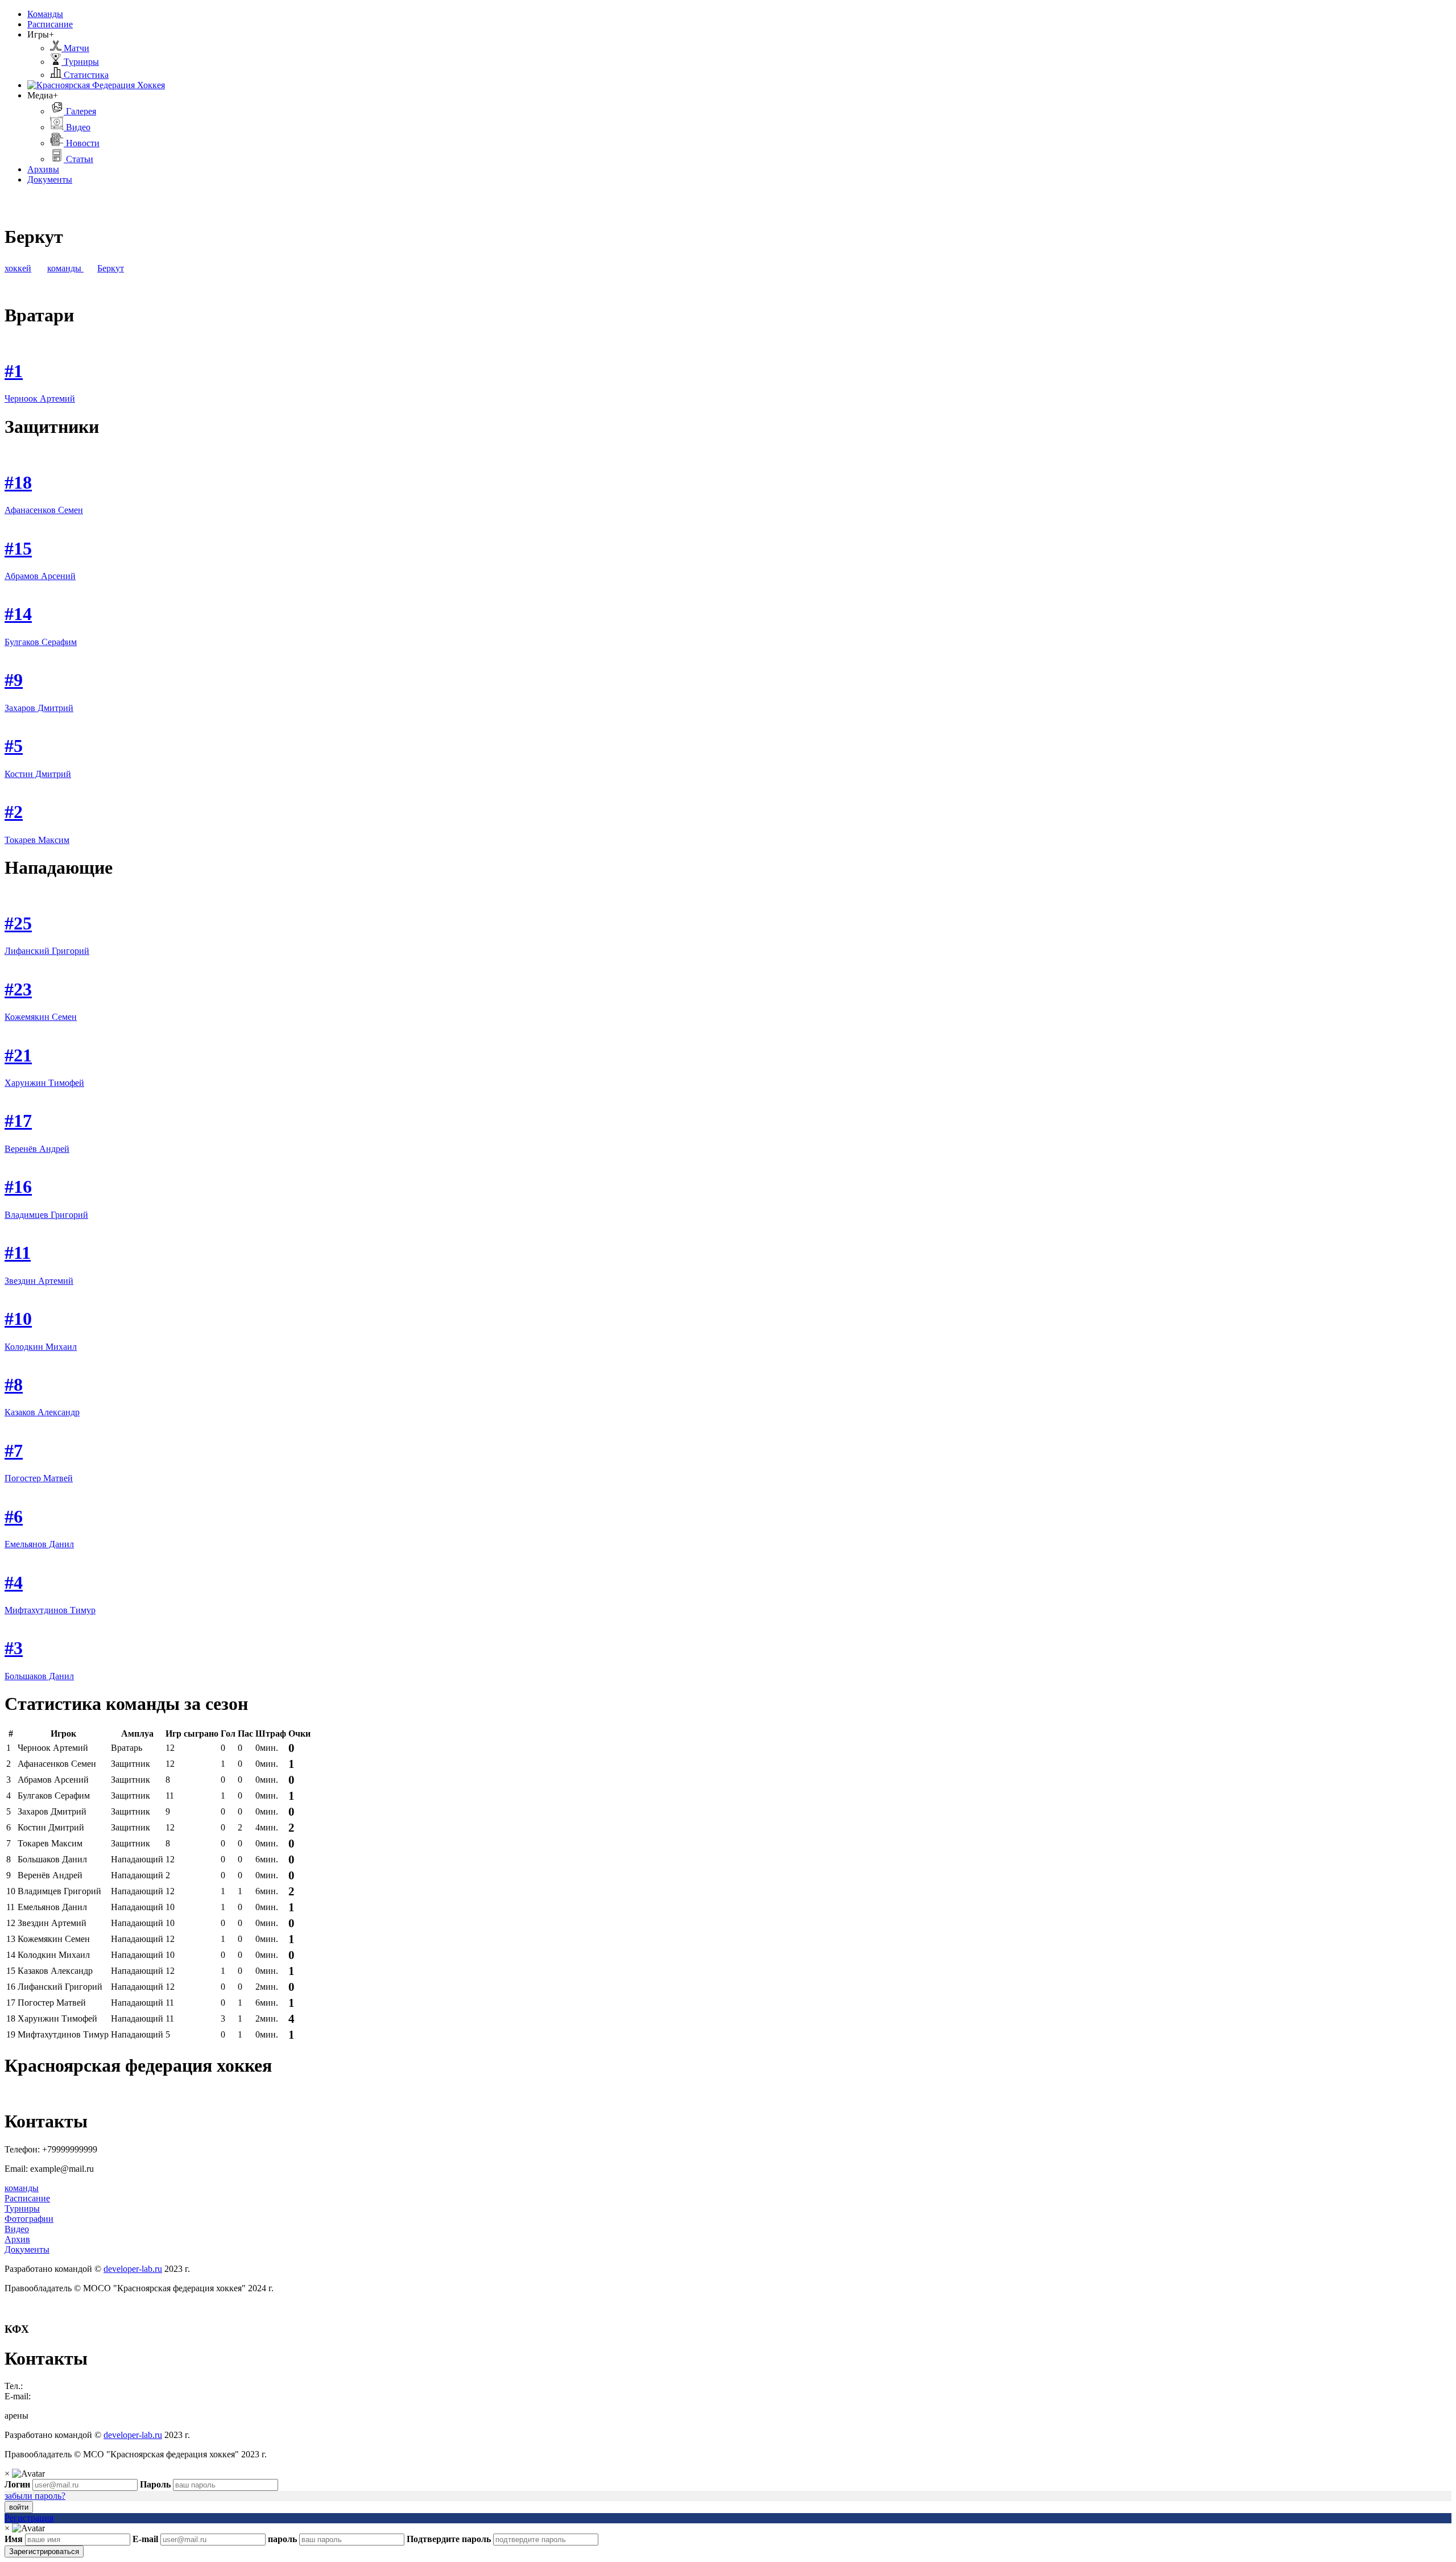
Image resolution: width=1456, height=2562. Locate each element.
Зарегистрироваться (44, 2551)
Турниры (80, 62)
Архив (17, 2239)
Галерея (80, 111)
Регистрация (29, 2518)
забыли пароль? (35, 2496)
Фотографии (29, 2219)
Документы (50, 179)
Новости (82, 143)
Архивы (43, 169)
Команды (45, 14)
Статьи (78, 159)
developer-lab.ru (133, 2269)
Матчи (75, 48)
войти (19, 2507)
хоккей (18, 268)
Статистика (85, 75)
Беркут (111, 268)
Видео (77, 127)
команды (65, 268)
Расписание (50, 24)
